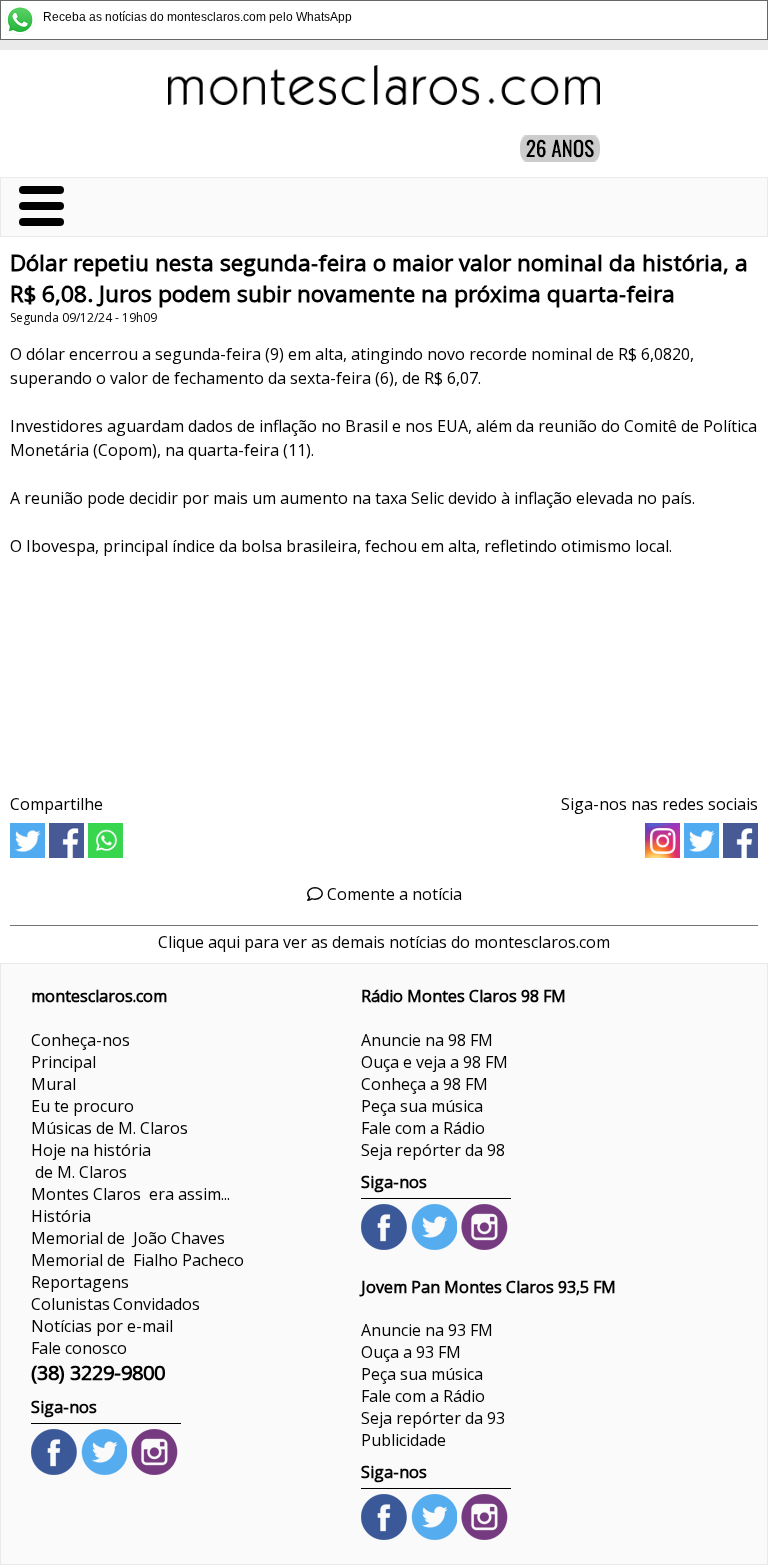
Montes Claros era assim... (130, 1194)
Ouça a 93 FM (411, 1352)
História (61, 1216)
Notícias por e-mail (102, 1326)
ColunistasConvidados (115, 1304)
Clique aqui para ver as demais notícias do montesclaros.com (384, 942)
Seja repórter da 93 (433, 1418)
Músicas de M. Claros (109, 1128)
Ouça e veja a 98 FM (434, 1062)
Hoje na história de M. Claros (91, 1161)
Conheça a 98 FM (424, 1084)
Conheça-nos (80, 1040)
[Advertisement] (384, 668)
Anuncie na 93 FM (427, 1330)
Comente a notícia (392, 894)
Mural (53, 1084)
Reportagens (80, 1282)
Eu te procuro (82, 1106)
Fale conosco (79, 1348)
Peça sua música (422, 1106)
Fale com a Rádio (423, 1128)
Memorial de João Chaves (128, 1238)
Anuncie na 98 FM (427, 1040)
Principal (63, 1062)
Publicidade (403, 1440)
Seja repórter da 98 (433, 1150)
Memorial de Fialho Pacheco (137, 1260)
